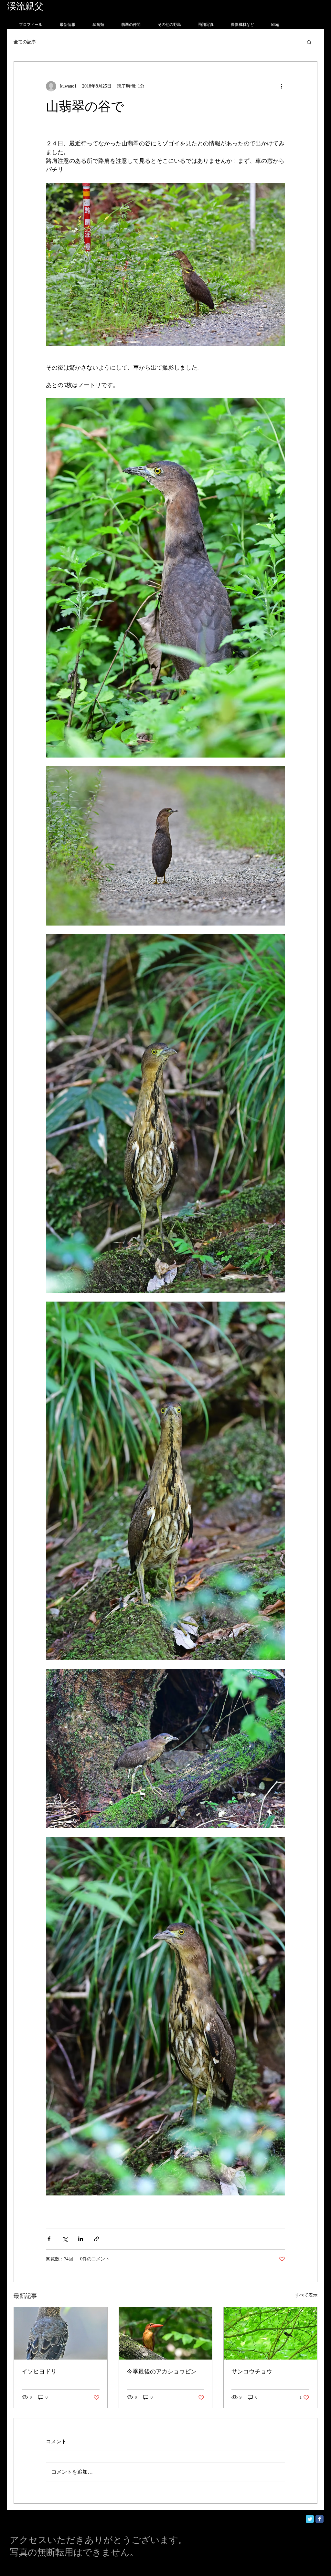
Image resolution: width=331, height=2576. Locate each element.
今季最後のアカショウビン (162, 2372)
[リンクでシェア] (96, 2239)
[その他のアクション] (281, 86)
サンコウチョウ (252, 2372)
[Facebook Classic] (320, 2519)
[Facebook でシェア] (49, 2239)
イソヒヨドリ (39, 2372)
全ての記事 (25, 42)
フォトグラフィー (81, 6)
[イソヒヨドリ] (61, 2333)
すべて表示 (306, 2295)
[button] (309, 42)
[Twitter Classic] (310, 2519)
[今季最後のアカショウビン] (166, 2333)
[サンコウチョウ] (270, 2333)
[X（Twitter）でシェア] (65, 2239)
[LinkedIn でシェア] (81, 2239)
